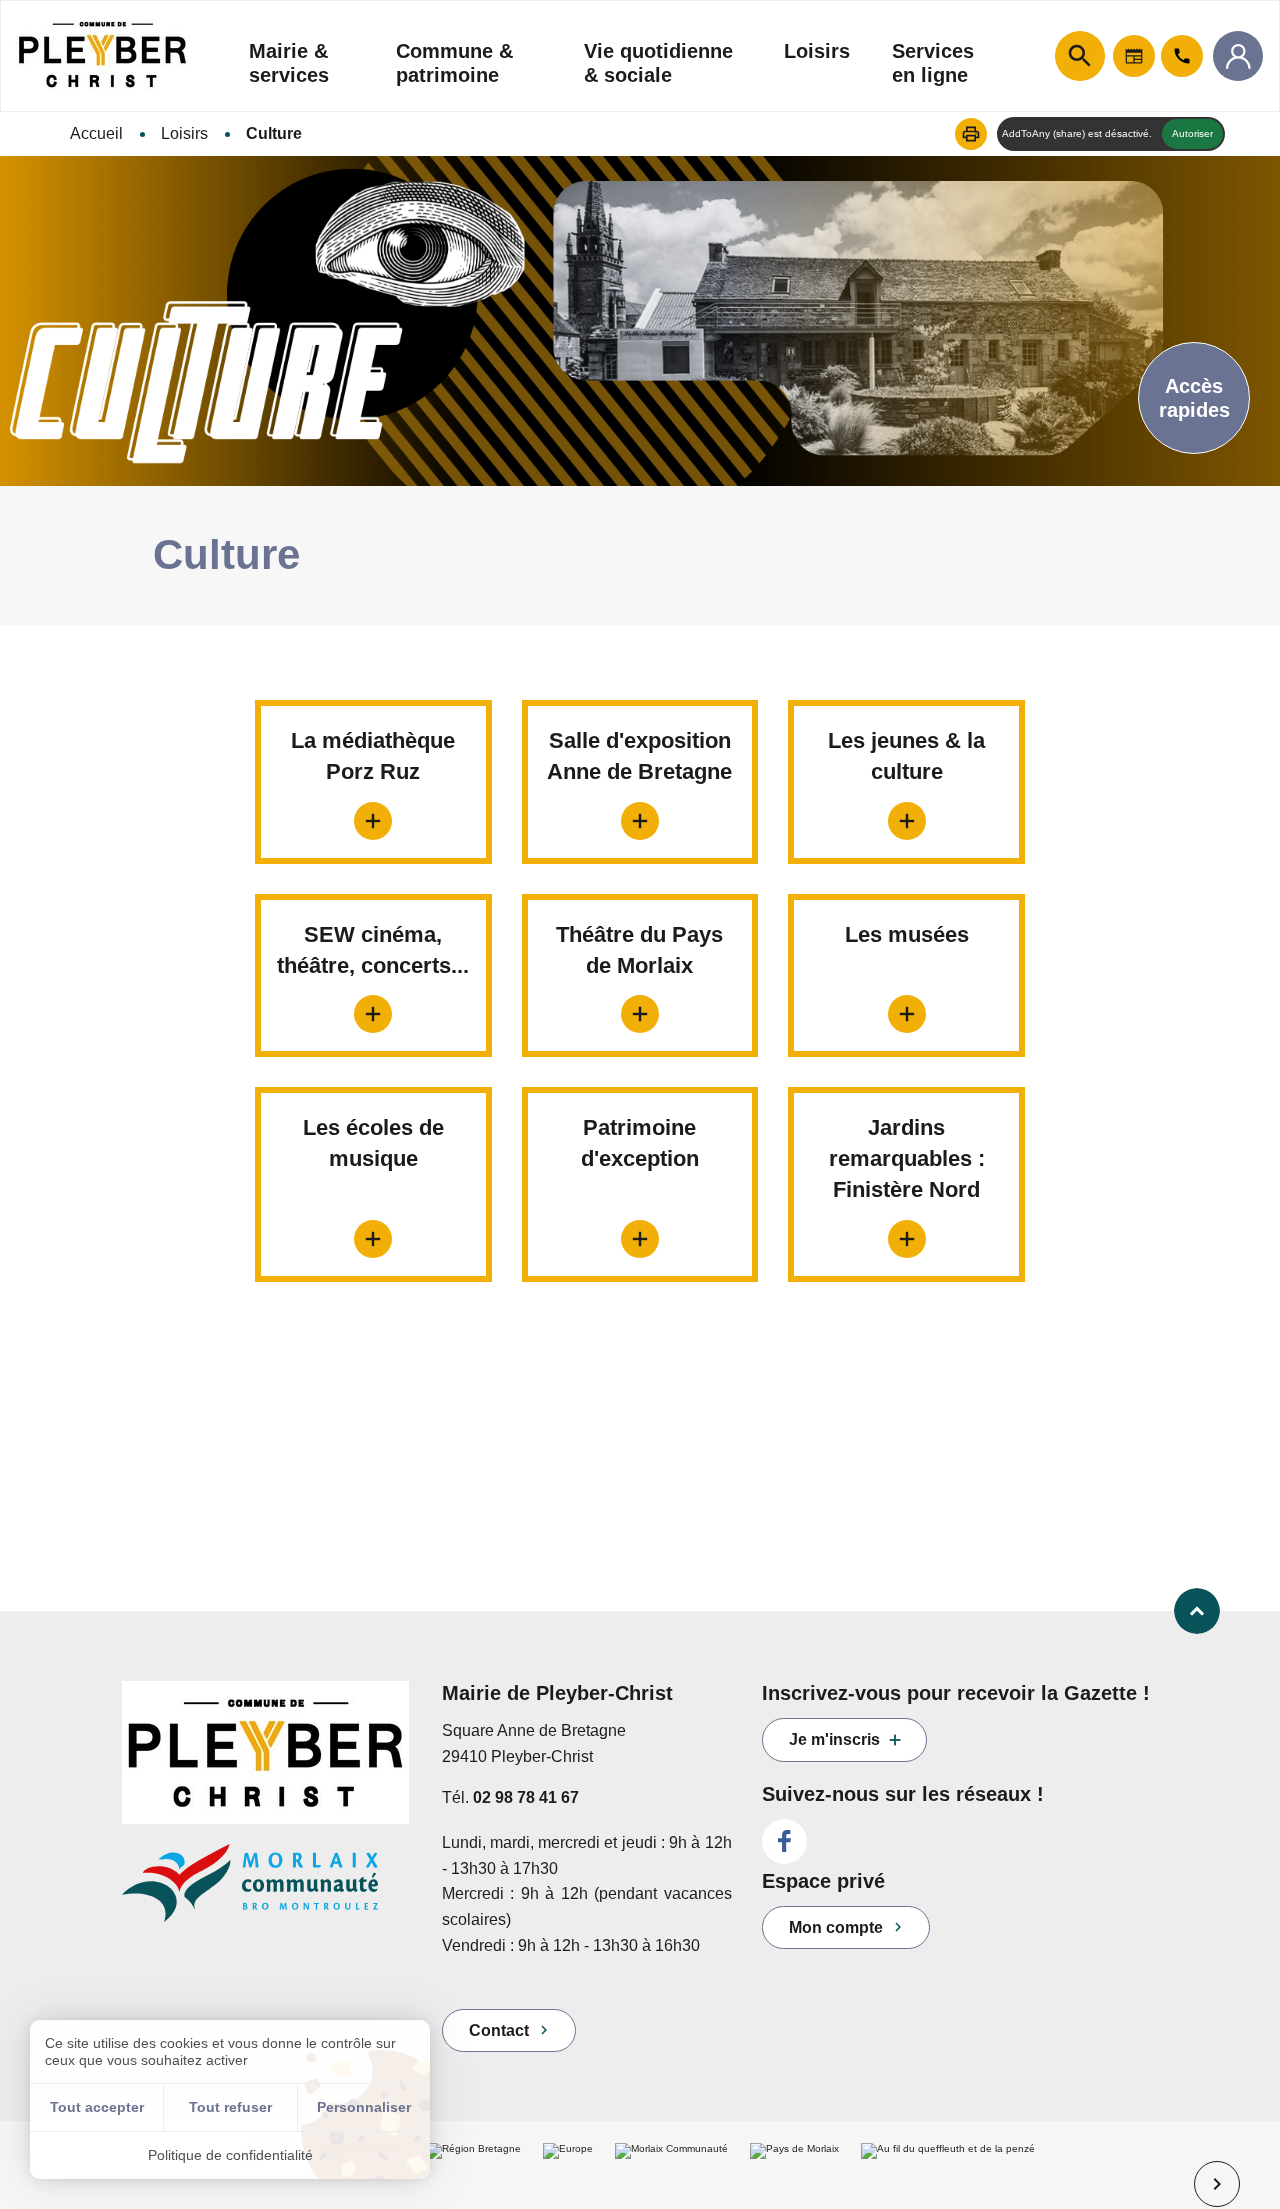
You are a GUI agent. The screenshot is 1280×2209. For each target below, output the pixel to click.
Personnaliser (364, 2107)
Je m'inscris (834, 1739)
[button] (971, 134)
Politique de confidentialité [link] (230, 2155)
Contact (499, 2030)
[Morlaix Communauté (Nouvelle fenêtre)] (267, 1892)
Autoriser (1192, 133)
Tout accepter (97, 2107)
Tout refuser (230, 2107)
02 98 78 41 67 (526, 1797)
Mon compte (836, 1927)
